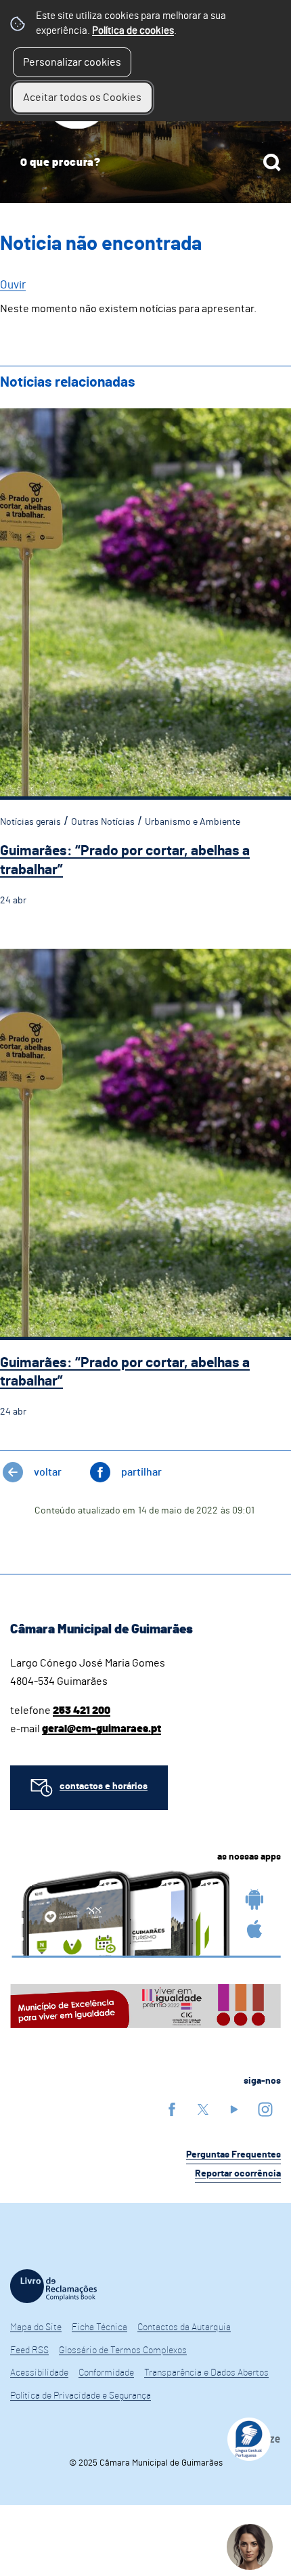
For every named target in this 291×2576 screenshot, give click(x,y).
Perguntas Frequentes (233, 2155)
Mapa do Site (36, 2327)
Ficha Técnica (99, 2327)
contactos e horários (104, 1786)
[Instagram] (265, 2109)
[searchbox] (145, 163)
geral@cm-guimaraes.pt (102, 1729)
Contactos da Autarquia (184, 2327)
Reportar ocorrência (238, 2174)
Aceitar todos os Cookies (82, 98)
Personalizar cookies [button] (72, 62)
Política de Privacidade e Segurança (81, 2396)
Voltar (48, 1472)
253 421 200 (82, 1711)
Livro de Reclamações (53, 2286)
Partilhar (141, 1472)
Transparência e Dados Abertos (206, 2373)
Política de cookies (133, 31)
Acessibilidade (39, 2373)
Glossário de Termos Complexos (123, 2350)
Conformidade (106, 2373)
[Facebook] (172, 2109)
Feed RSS (29, 2350)
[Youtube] (234, 2109)
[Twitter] (203, 2109)
